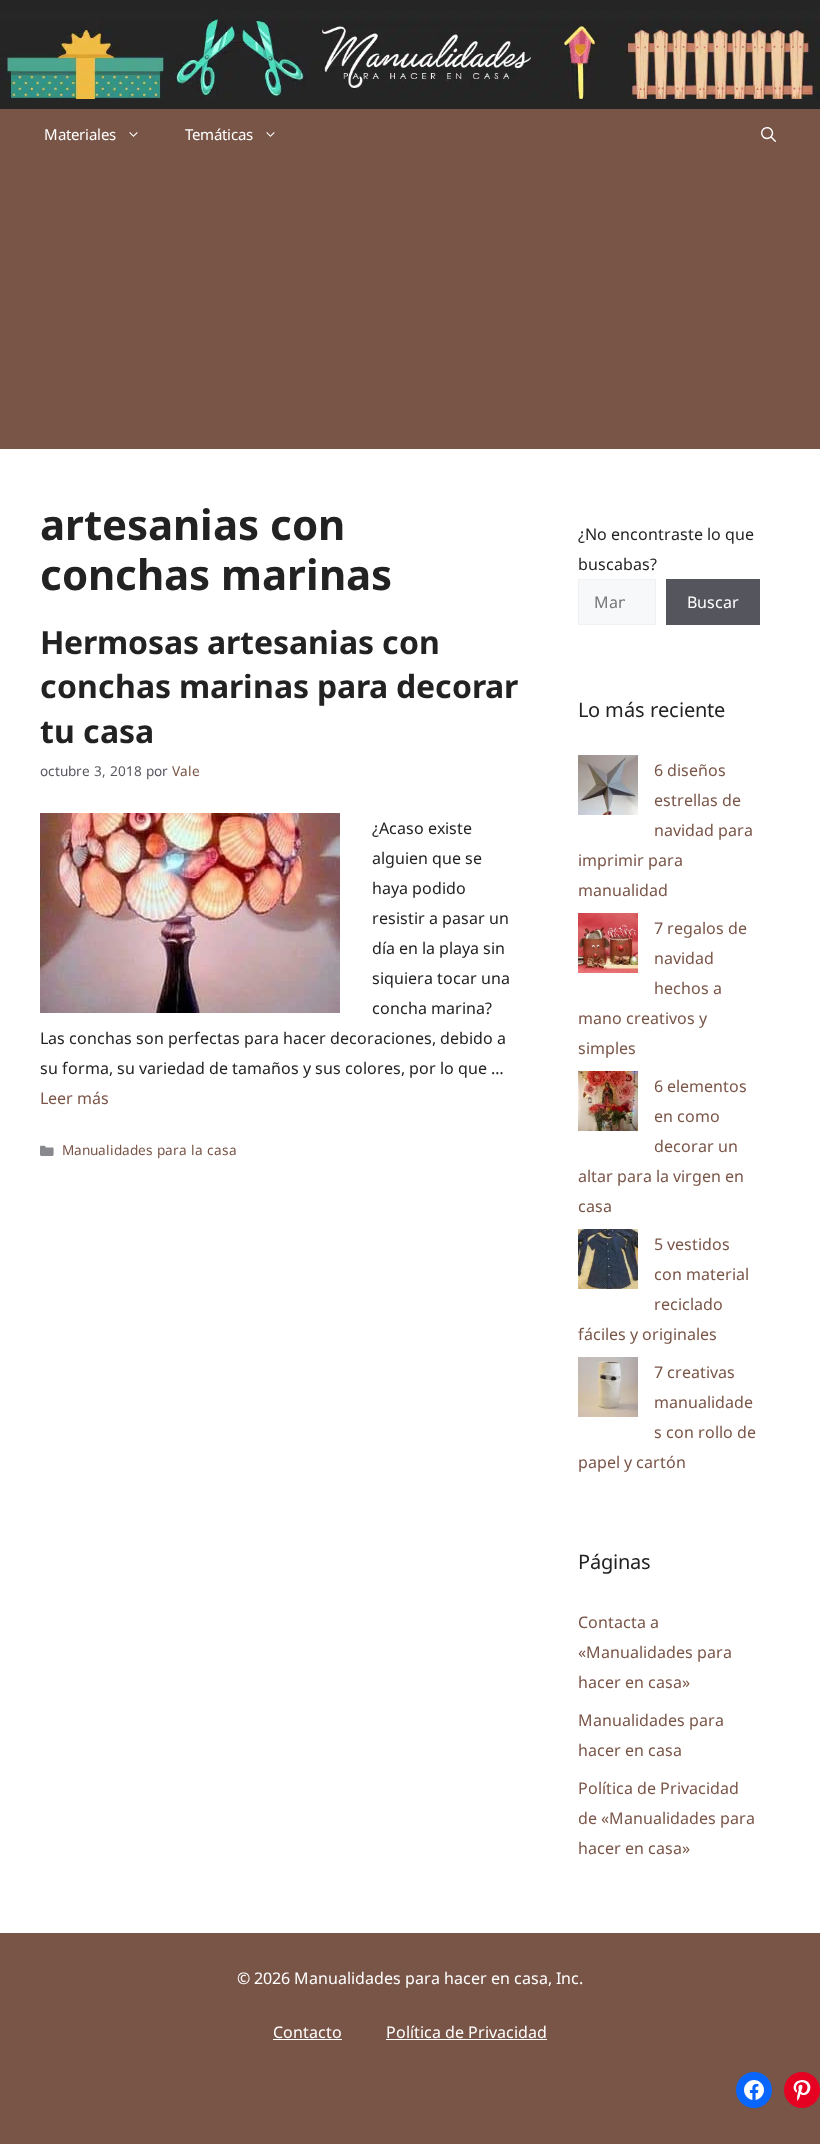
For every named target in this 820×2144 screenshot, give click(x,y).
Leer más (74, 1098)
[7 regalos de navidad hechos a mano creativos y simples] (608, 947)
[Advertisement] (410, 309)
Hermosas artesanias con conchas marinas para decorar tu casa (279, 686)
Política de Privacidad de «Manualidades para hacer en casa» (666, 1818)
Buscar (713, 602)
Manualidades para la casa (149, 1149)
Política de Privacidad (466, 2032)
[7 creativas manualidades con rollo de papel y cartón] (608, 1391)
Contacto (307, 2032)
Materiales (80, 134)
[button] (768, 134)
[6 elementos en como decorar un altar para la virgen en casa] (608, 1105)
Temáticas (219, 134)
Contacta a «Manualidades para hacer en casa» (655, 1652)
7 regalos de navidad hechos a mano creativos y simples (662, 988)
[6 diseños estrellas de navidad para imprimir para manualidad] (608, 789)
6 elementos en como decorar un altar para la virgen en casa (662, 1146)
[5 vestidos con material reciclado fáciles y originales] (608, 1263)
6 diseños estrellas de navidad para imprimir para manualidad (665, 830)
